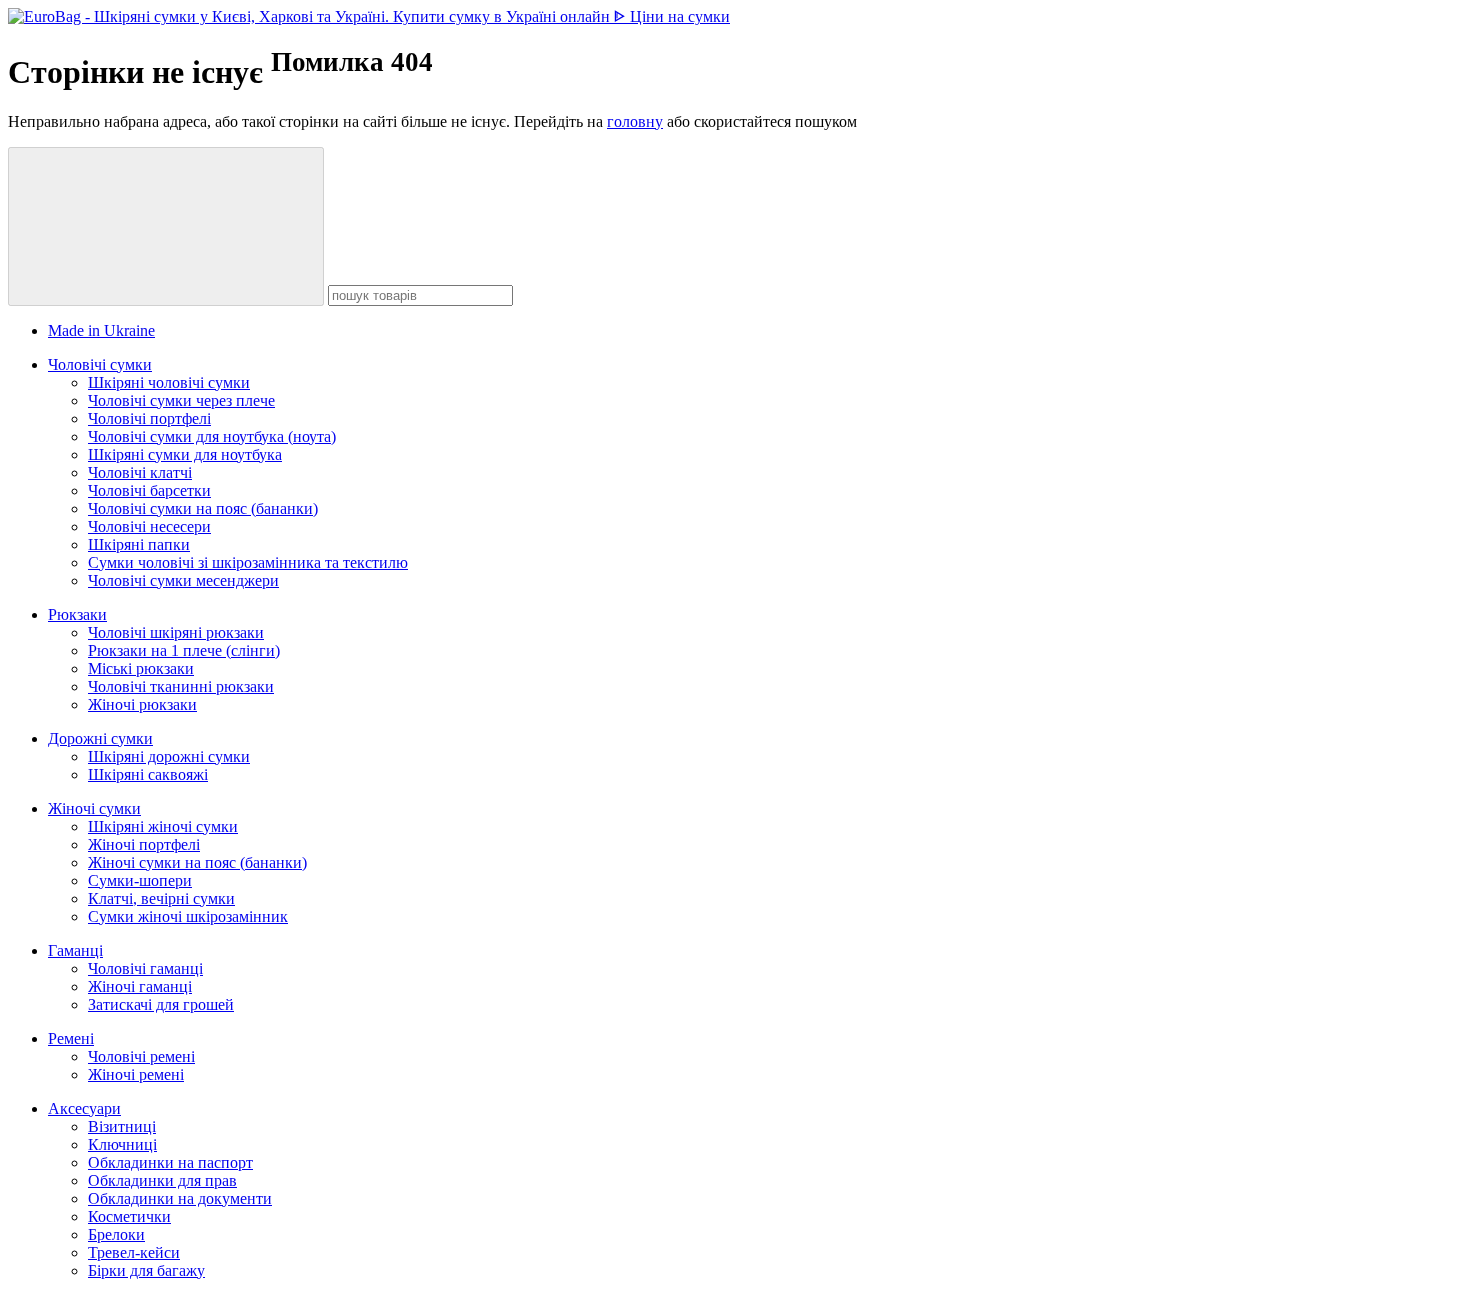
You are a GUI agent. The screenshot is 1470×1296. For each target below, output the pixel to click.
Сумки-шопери (140, 880)
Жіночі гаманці (140, 986)
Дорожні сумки (100, 738)
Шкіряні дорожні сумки (169, 756)
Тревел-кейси (134, 1252)
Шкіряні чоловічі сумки (169, 382)
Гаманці (75, 950)
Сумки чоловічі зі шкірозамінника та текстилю (248, 562)
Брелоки (116, 1234)
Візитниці (122, 1126)
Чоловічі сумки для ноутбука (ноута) (212, 436)
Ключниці (122, 1144)
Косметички (129, 1216)
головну (635, 121)
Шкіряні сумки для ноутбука (185, 454)
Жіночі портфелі (144, 844)
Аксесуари (84, 1108)
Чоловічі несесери (149, 526)
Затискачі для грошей (161, 1004)
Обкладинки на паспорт (170, 1162)
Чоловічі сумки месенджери (183, 580)
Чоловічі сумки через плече (181, 400)
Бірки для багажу (146, 1270)
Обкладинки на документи (180, 1198)
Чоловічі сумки (100, 364)
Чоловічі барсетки (149, 490)
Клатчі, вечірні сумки (161, 898)
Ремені (71, 1038)
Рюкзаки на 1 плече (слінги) (184, 650)
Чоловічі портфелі (149, 418)
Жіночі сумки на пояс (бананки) (197, 862)
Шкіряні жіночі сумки (163, 826)
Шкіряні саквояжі (148, 774)
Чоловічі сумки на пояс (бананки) (203, 508)
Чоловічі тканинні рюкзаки (181, 686)
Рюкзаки (77, 614)
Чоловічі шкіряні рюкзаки (176, 632)
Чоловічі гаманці (145, 968)
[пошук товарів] (166, 226)
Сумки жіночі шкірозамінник (188, 916)
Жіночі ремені (136, 1074)
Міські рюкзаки (141, 668)
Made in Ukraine (101, 330)
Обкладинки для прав (162, 1180)
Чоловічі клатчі (140, 472)
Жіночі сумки (94, 808)
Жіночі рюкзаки (142, 704)
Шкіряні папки (139, 544)
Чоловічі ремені (141, 1056)
